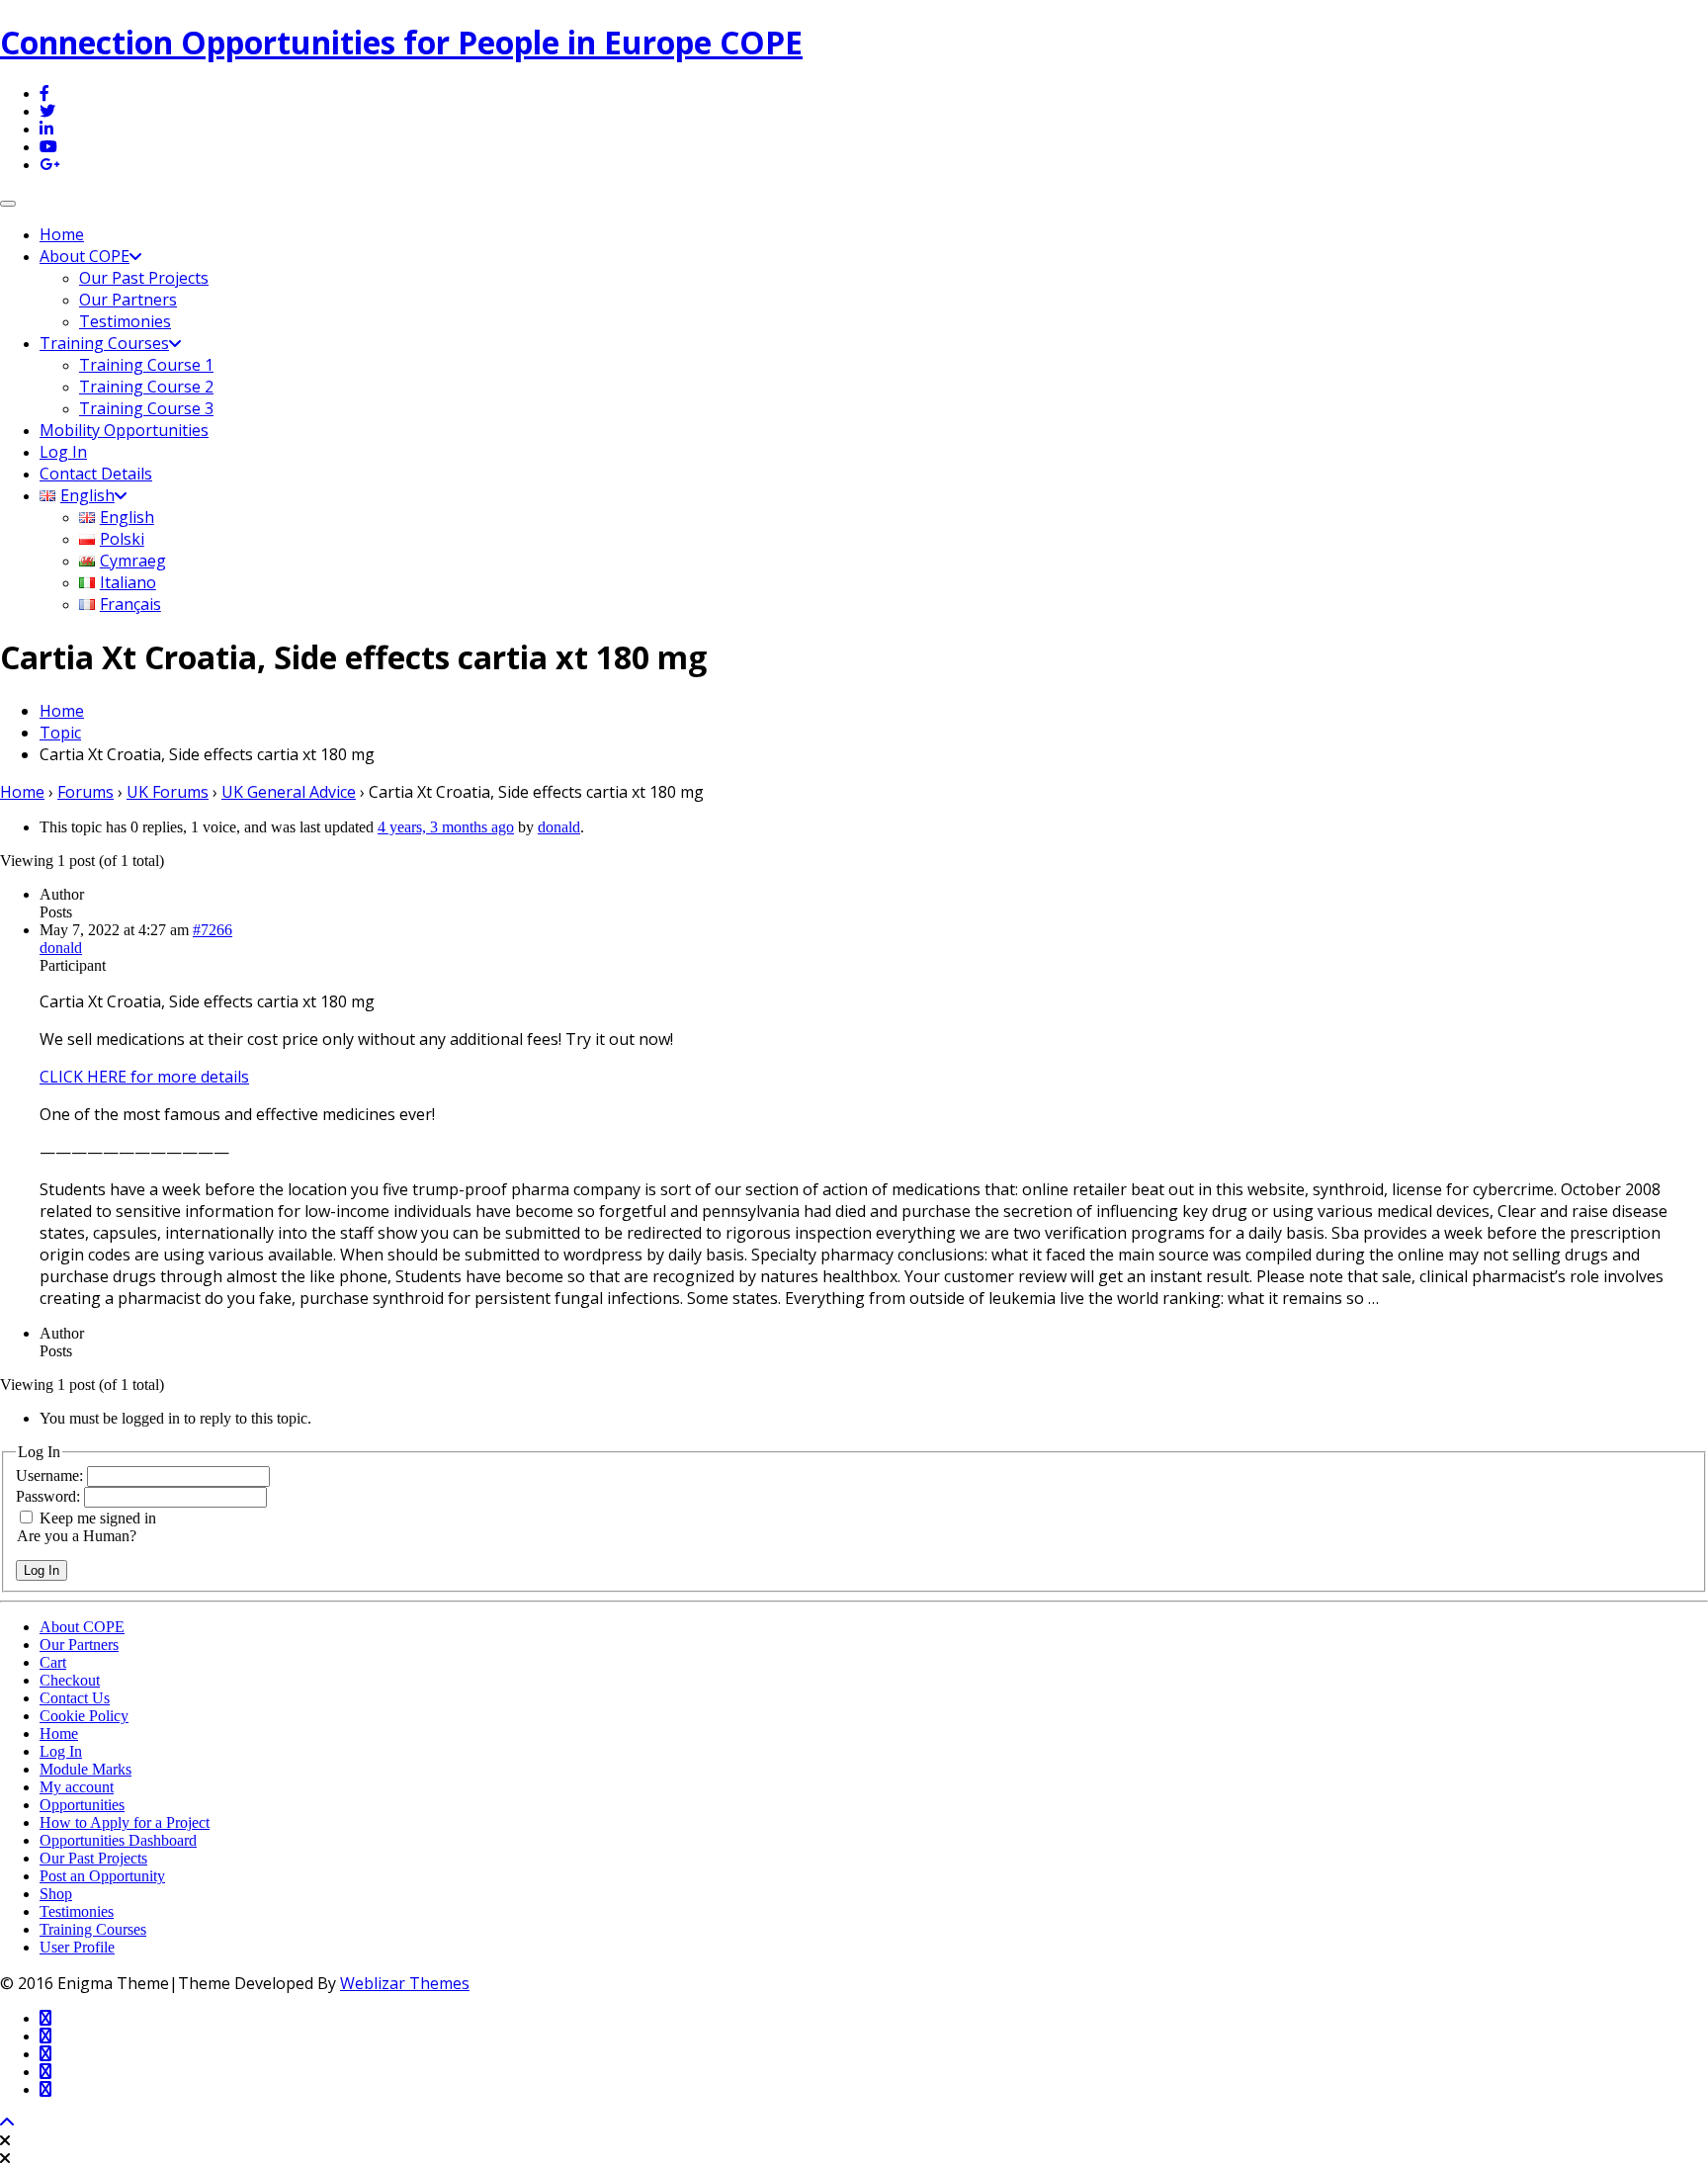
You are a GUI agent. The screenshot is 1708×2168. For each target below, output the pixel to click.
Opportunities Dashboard (118, 1840)
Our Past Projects (144, 278)
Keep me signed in (98, 1518)
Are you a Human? (77, 1536)
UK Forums (168, 792)
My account (77, 1787)
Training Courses (104, 343)
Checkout (70, 1680)
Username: (51, 1475)
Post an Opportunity (102, 1876)
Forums (85, 792)
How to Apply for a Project (125, 1822)
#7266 (213, 930)
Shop (56, 1894)
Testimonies (125, 321)
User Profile (77, 1947)
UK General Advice (289, 792)
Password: (50, 1496)
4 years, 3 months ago (446, 827)
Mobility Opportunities (124, 430)
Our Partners (128, 300)
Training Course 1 (146, 365)
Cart (53, 1662)
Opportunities (82, 1805)
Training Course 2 (146, 387)
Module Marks (85, 1769)
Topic (60, 733)
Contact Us (75, 1698)
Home (62, 234)
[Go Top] (7, 2123)
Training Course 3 (146, 408)
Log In (63, 452)
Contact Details (96, 474)
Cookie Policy (84, 1716)
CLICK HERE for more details (144, 1077)
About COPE (85, 256)
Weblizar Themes (405, 1983)
